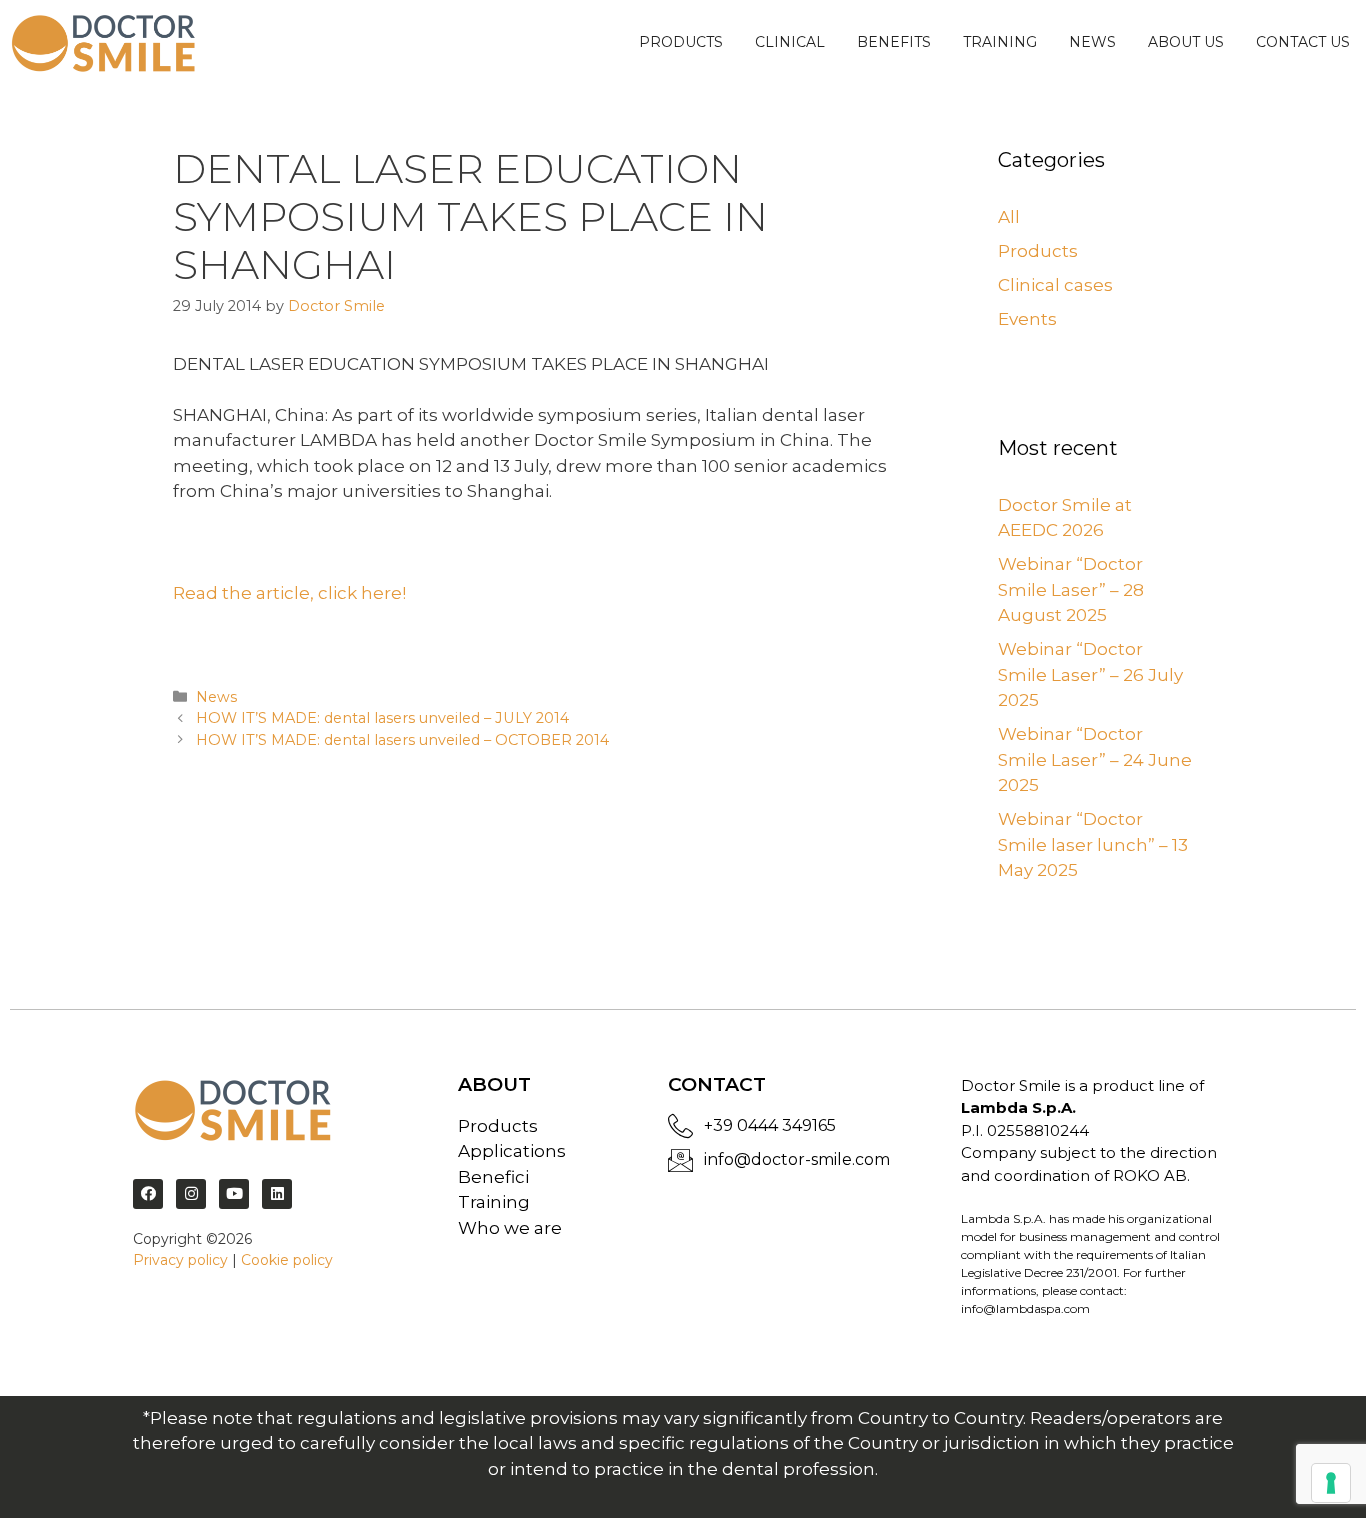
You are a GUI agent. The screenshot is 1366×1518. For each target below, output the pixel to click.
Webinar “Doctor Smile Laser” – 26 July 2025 (1090, 674)
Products (681, 42)
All (1009, 217)
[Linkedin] (277, 1194)
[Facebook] (148, 1194)
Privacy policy (180, 1260)
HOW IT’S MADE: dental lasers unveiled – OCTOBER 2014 (402, 740)
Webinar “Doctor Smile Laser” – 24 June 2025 (1095, 759)
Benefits (894, 42)
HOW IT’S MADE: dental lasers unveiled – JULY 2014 (382, 718)
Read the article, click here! (289, 593)
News (1092, 42)
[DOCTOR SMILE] (103, 42)
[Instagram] (191, 1194)
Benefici (493, 1177)
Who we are (510, 1228)
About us (1186, 42)
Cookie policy (287, 1260)
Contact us (1303, 42)
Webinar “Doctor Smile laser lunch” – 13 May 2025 (1093, 844)
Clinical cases (1055, 285)
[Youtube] (234, 1194)
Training (1000, 42)
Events (1027, 319)
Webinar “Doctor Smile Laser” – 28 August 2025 (1071, 589)
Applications (512, 1151)
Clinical (790, 42)
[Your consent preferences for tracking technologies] (1331, 1483)
